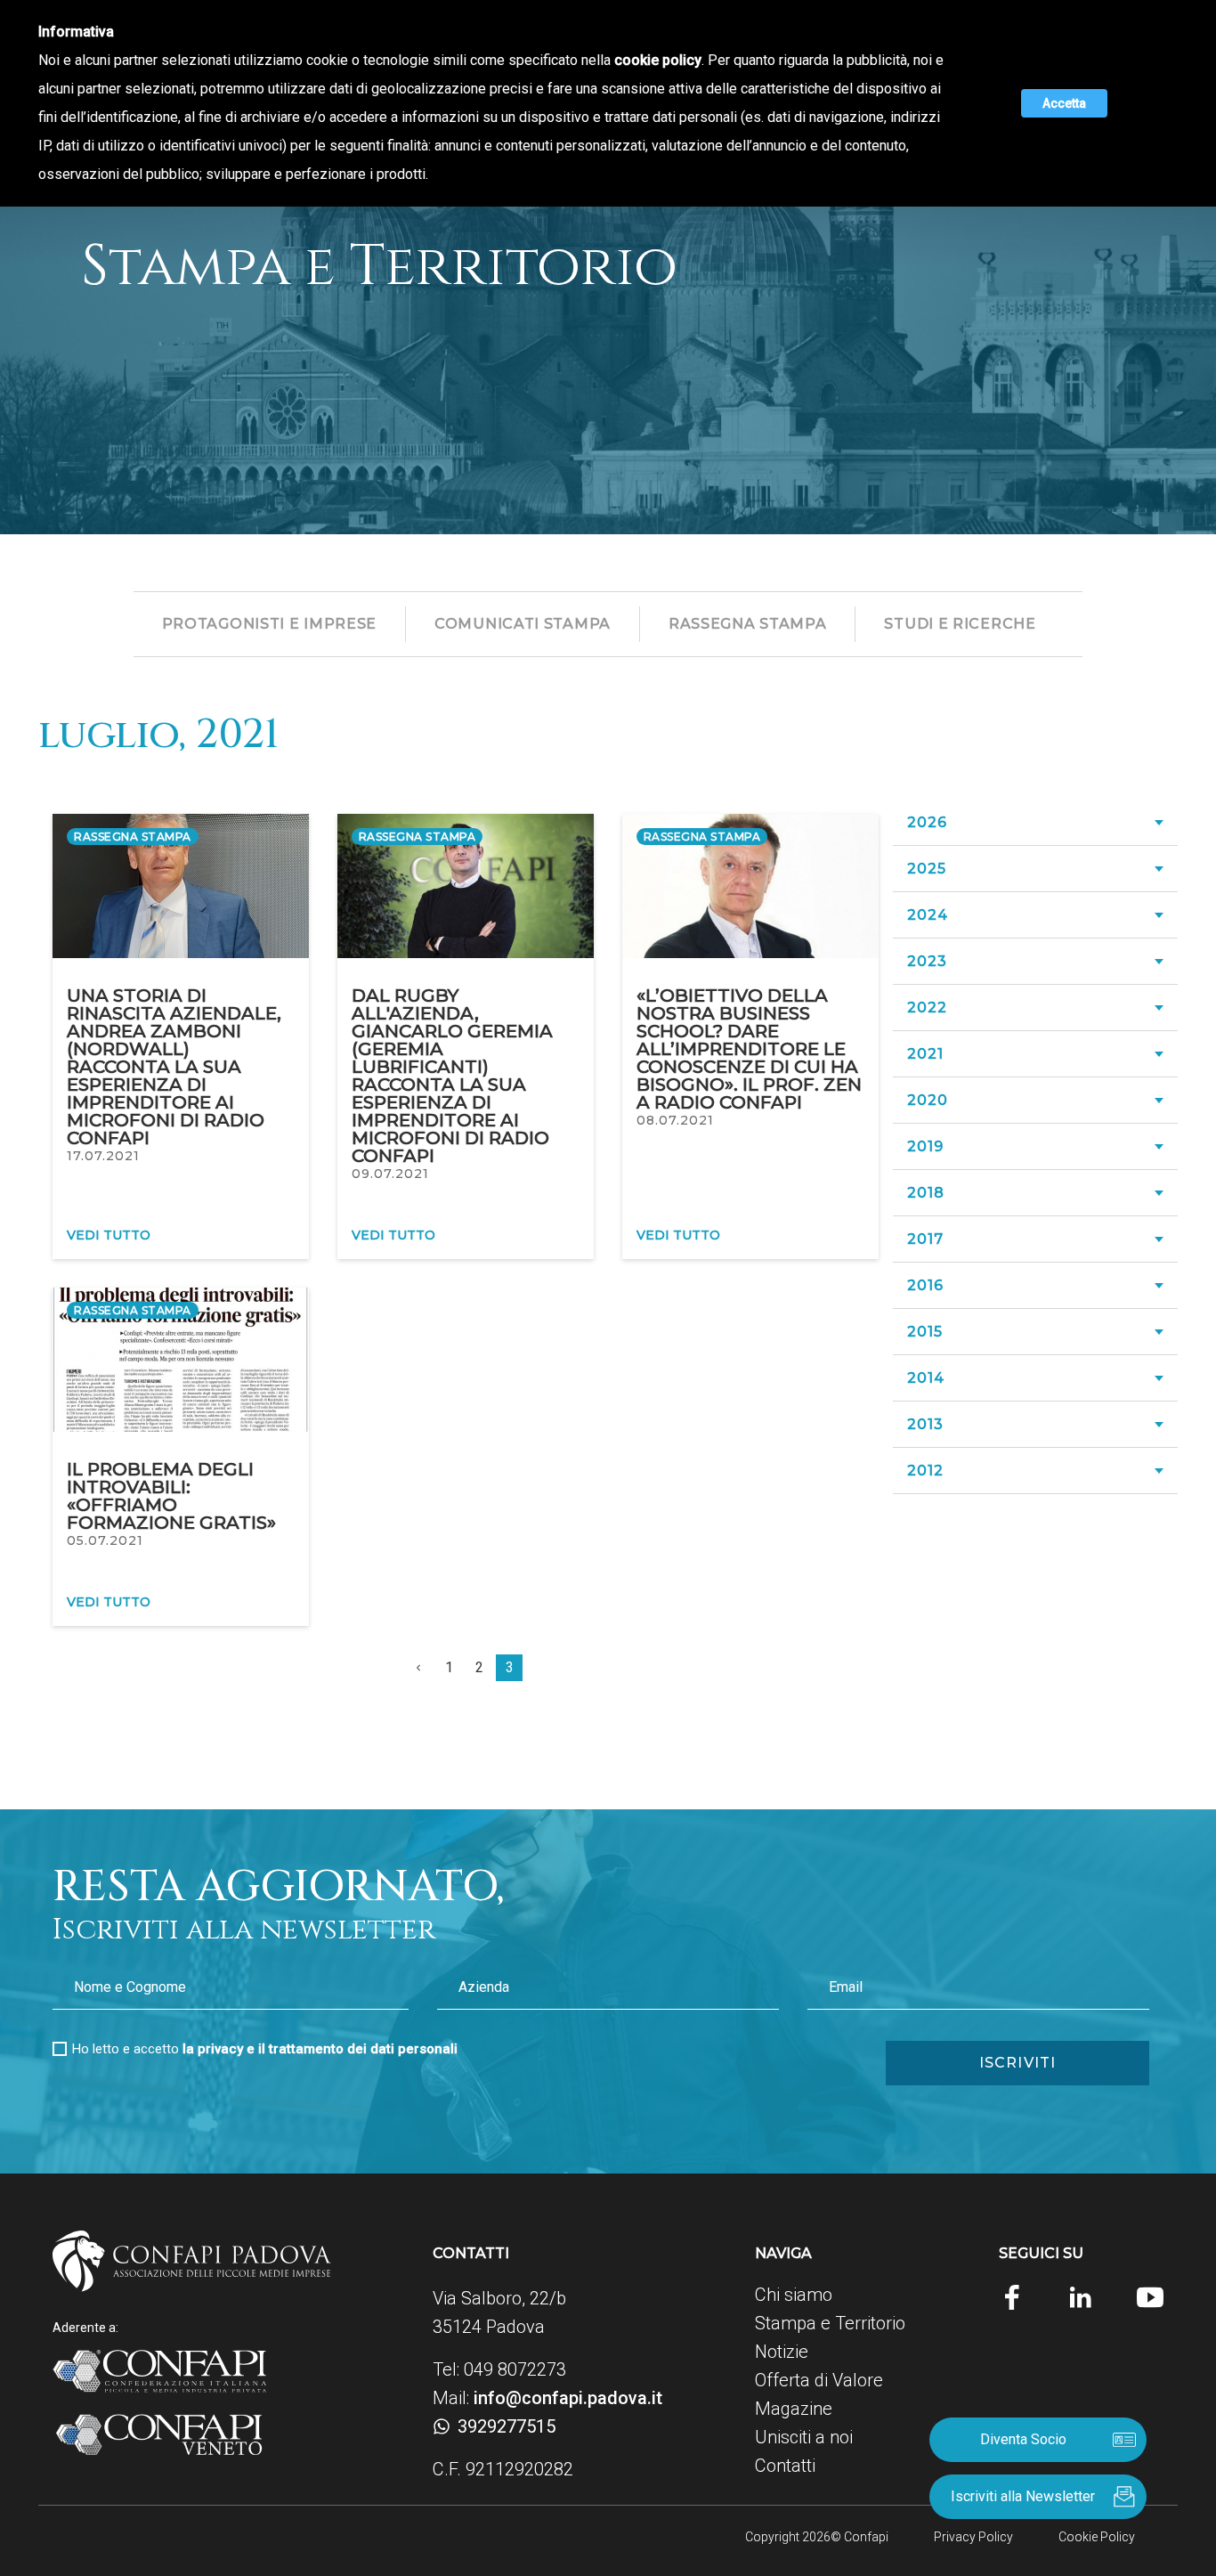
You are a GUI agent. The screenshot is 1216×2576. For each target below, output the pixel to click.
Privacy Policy (973, 2537)
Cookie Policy (1097, 2537)
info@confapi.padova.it (568, 2398)
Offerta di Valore (819, 2380)
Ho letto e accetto (265, 2049)
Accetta (1064, 103)
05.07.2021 (105, 1540)
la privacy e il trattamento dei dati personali (320, 2049)
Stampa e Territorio (830, 2323)
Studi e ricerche (960, 624)
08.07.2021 (675, 1120)
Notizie (782, 2352)
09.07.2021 (390, 1174)
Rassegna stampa (748, 624)
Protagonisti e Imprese (269, 624)
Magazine (794, 2409)
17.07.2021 (103, 1156)
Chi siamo (794, 2295)
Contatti (785, 2466)
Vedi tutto (109, 1235)
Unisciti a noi (804, 2437)
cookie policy (658, 60)
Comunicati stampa (523, 624)
